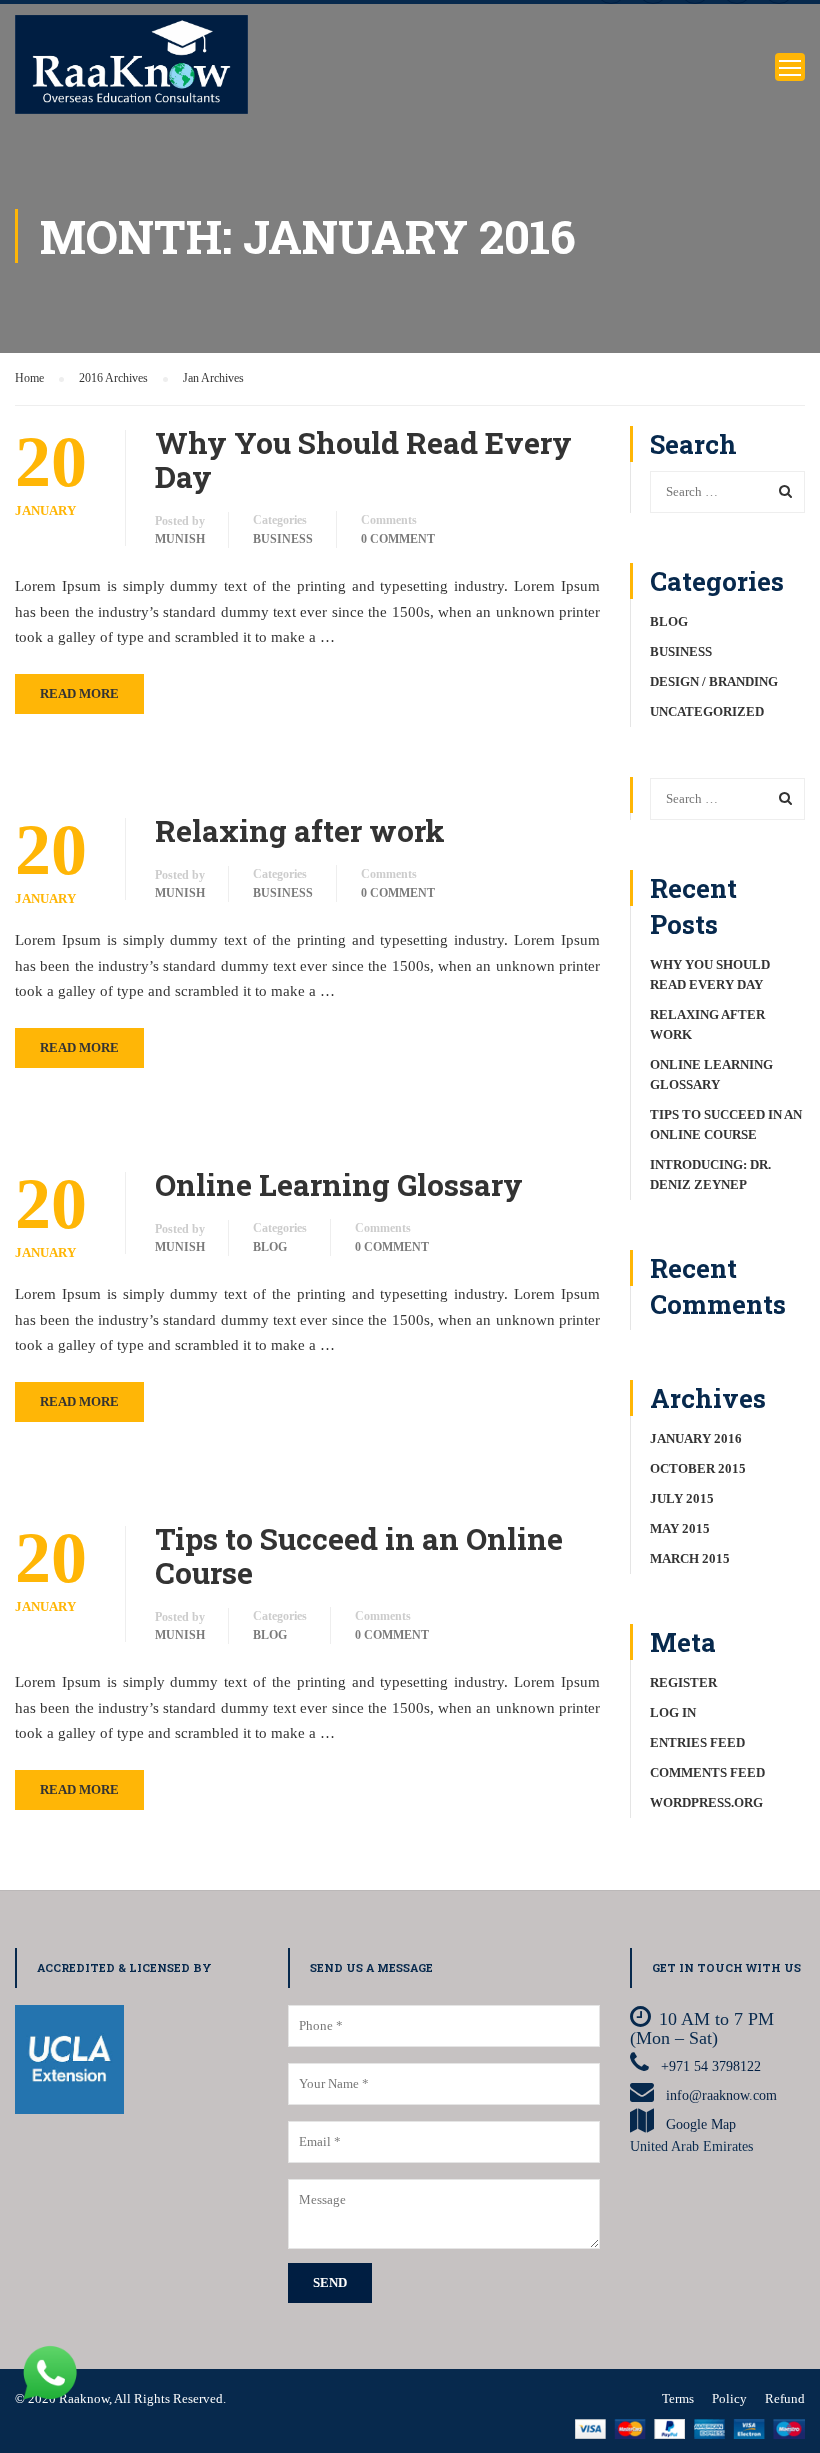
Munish (180, 539)
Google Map (701, 2124)
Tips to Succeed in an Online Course (359, 1556)
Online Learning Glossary (339, 1185)
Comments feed (707, 1772)
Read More (79, 693)
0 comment (398, 539)
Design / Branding (714, 681)
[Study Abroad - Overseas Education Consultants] (131, 67)
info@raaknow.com (719, 2095)
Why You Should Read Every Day (363, 460)
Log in (673, 1712)
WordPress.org (706, 1802)
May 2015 (680, 1528)
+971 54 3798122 (711, 2066)
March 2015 (690, 1558)
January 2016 (696, 1438)
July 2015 (682, 1498)
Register (683, 1682)
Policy (729, 2398)
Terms (678, 2398)
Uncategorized (707, 711)
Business (283, 539)
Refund (785, 2398)
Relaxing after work (300, 831)
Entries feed (697, 1742)
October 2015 (698, 1468)
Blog (270, 1247)
